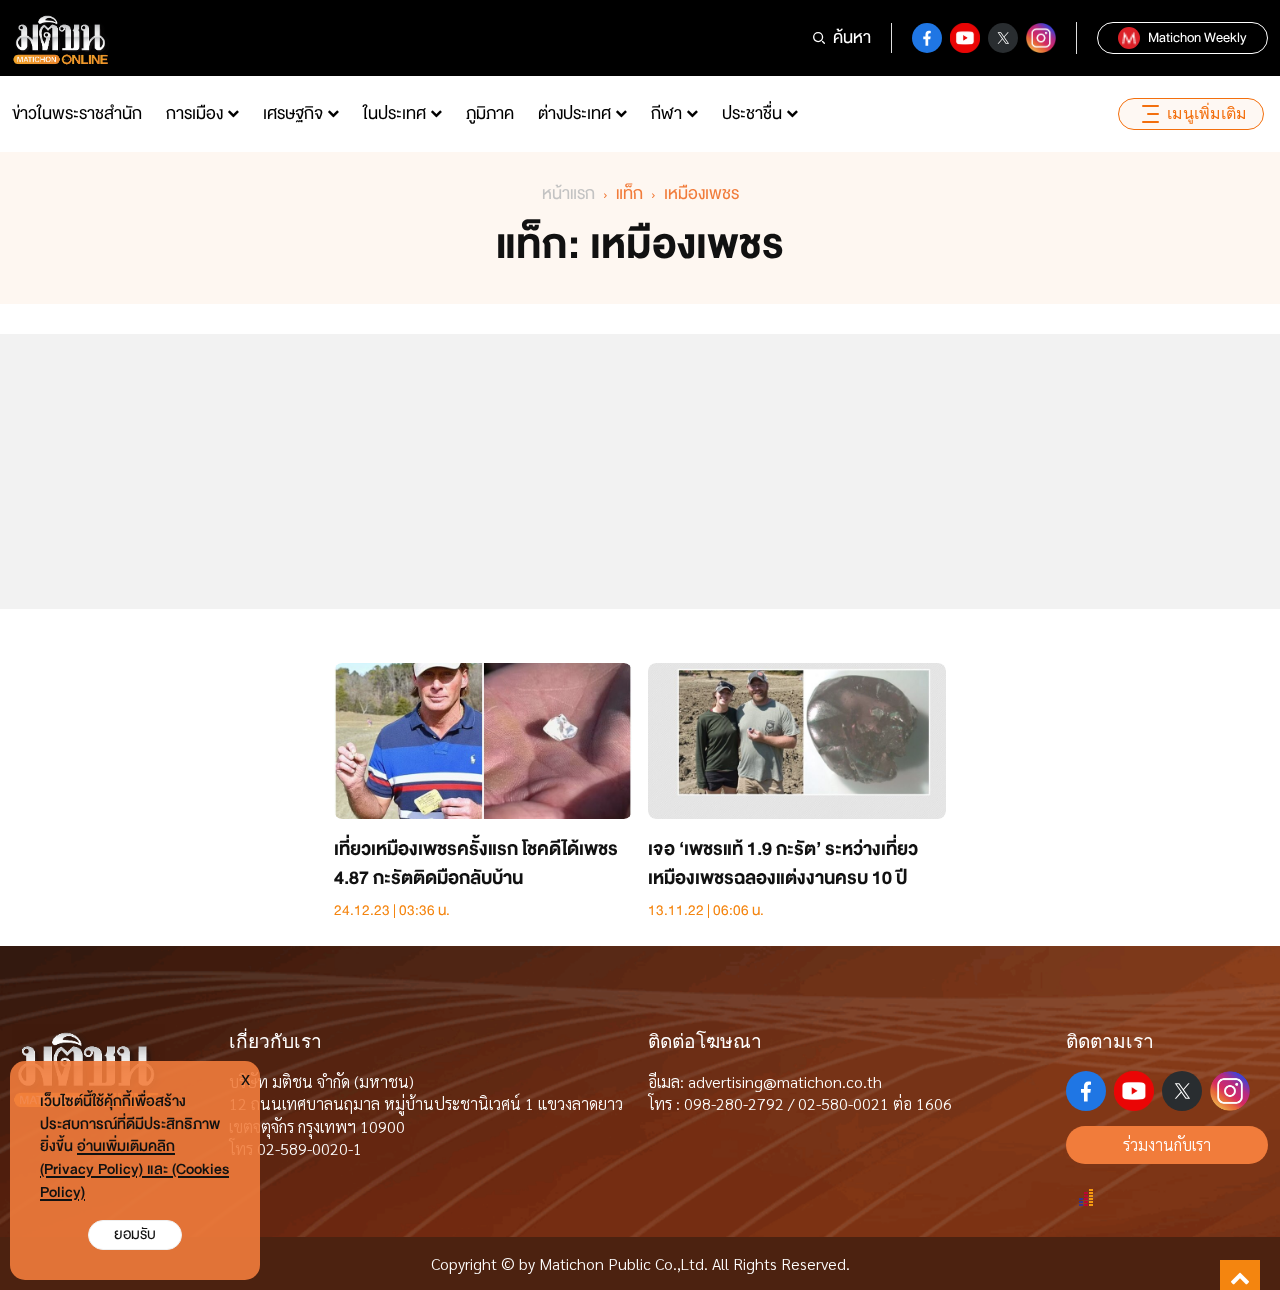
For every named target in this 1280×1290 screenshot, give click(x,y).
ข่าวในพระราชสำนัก (77, 113)
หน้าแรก (568, 193)
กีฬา (666, 113)
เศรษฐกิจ (293, 113)
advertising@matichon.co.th (785, 1081)
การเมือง (194, 113)
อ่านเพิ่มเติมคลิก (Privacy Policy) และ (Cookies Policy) (134, 1169)
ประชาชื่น (752, 113)
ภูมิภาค (490, 113)
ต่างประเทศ (574, 113)
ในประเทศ (394, 113)
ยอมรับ (135, 1234)
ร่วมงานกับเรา (1167, 1144)
